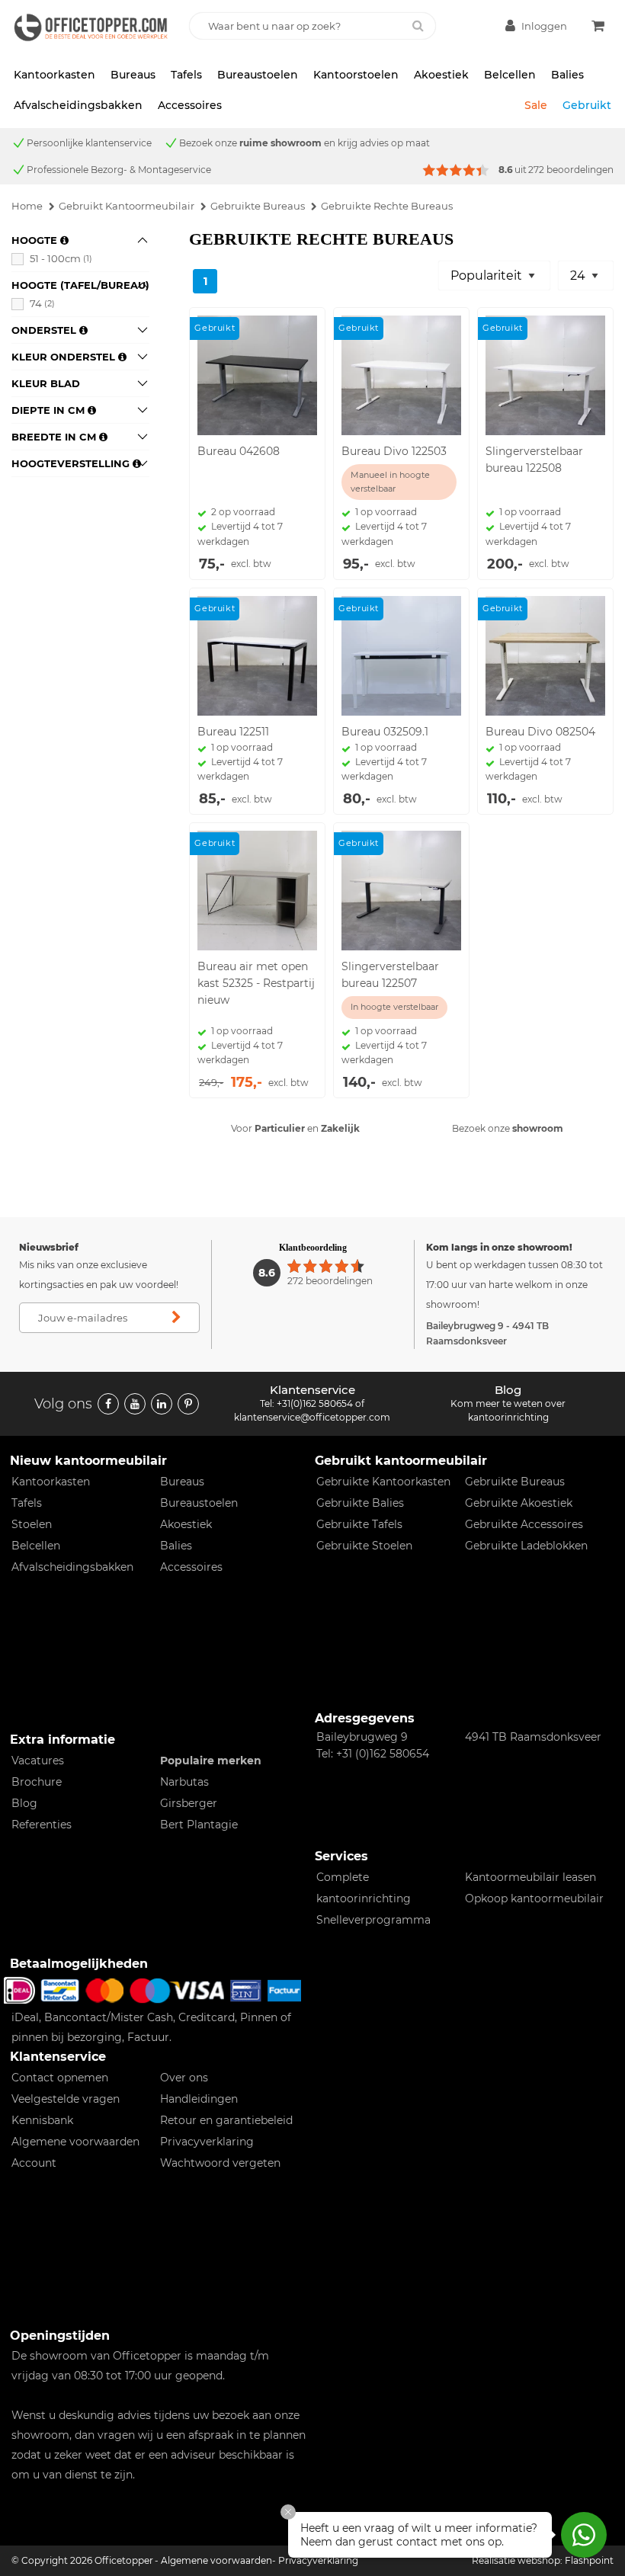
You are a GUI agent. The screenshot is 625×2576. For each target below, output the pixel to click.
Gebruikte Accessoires (524, 1524)
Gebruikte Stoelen (364, 1546)
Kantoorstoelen (356, 75)
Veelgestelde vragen (66, 2099)
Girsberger (189, 1803)
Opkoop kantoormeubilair (534, 1898)
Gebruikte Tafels (359, 1524)
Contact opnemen (60, 2078)
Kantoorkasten (54, 75)
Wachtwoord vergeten (220, 2163)
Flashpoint (589, 2560)
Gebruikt (587, 105)
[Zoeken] (418, 26)
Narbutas (184, 1782)
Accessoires (190, 105)
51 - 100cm (61, 258)
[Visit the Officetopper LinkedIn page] (162, 1404)
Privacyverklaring (207, 2142)
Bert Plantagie (199, 1825)
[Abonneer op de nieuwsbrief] (177, 1318)
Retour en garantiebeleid (226, 2120)
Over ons (184, 2078)
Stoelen (32, 1524)
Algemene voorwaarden (75, 2142)
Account (34, 2163)
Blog (24, 1803)
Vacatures (38, 1761)
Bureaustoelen (258, 75)
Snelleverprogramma (373, 1920)
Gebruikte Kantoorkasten (383, 1482)
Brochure (37, 1782)
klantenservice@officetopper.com (312, 1417)
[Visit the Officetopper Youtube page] (135, 1404)
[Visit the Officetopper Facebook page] (108, 1404)
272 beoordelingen (571, 170)
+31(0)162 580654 (315, 1403)
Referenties (42, 1825)
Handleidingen (199, 2099)
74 (42, 303)
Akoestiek (441, 75)
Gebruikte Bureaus (515, 1482)
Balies (567, 75)
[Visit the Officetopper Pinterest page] (188, 1404)
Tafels (186, 75)
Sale (536, 105)
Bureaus (133, 75)
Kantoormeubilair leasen (530, 1877)
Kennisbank (42, 2120)
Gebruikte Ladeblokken (526, 1546)
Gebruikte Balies (360, 1503)
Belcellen (510, 75)
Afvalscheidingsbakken (78, 105)
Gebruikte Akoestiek (519, 1503)
